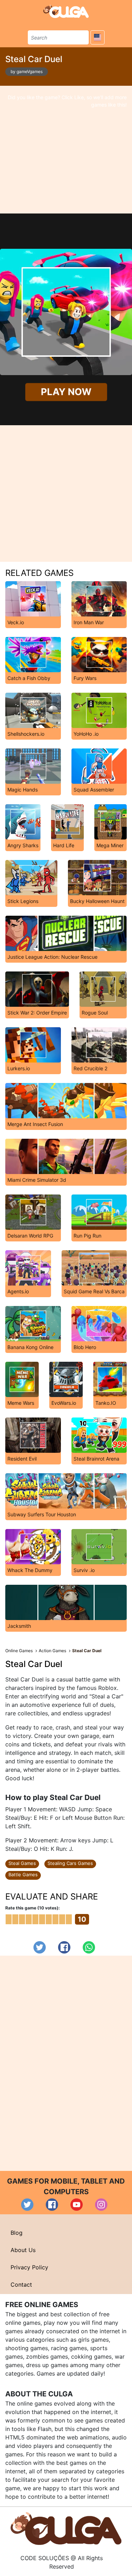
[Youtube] (77, 2205)
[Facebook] (64, 1947)
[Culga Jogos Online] (66, 2528)
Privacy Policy (29, 2267)
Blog (17, 2233)
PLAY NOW (66, 392)
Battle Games (23, 1874)
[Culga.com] (66, 11)
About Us (23, 2250)
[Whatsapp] (89, 1947)
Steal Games (22, 1863)
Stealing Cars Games (70, 1863)
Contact (21, 2285)
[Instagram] (101, 2205)
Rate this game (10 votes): (33, 1908)
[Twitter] (40, 1947)
